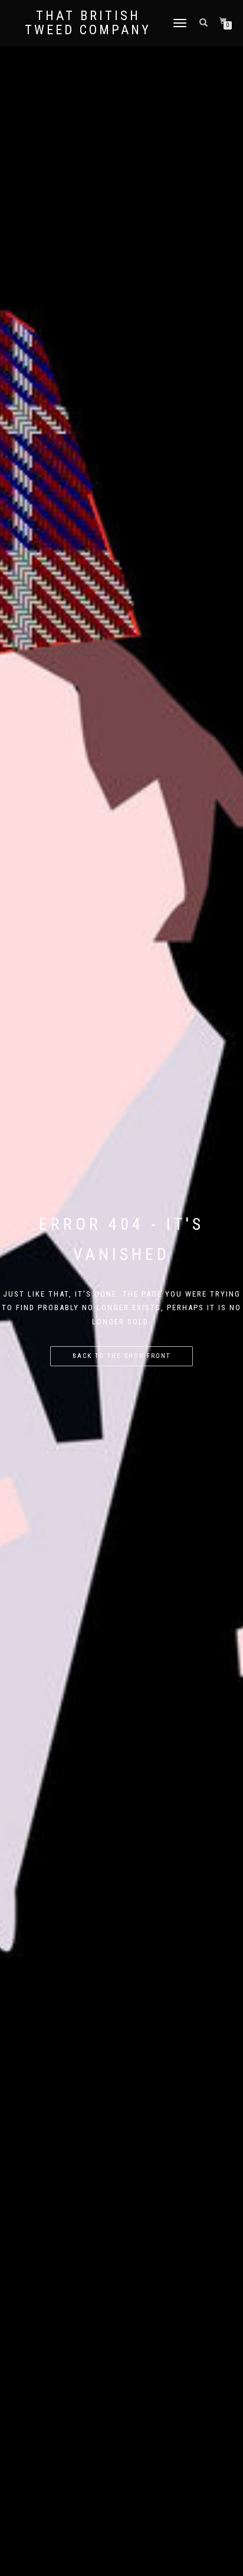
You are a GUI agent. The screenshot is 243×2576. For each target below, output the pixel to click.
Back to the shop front (121, 1356)
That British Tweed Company (88, 23)
